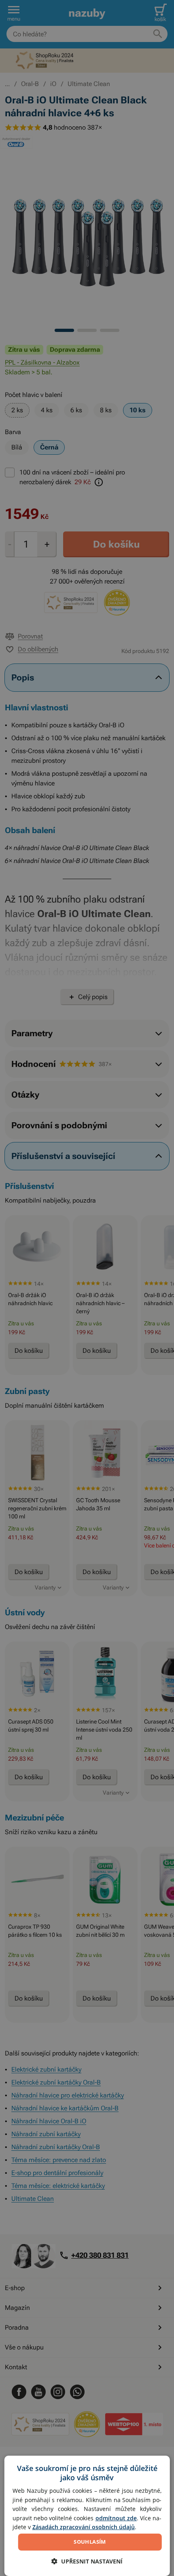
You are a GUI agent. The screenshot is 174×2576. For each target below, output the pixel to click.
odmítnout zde (116, 2518)
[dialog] (87, 2516)
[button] (87, 2561)
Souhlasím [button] (90, 2542)
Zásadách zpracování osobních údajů (84, 2527)
